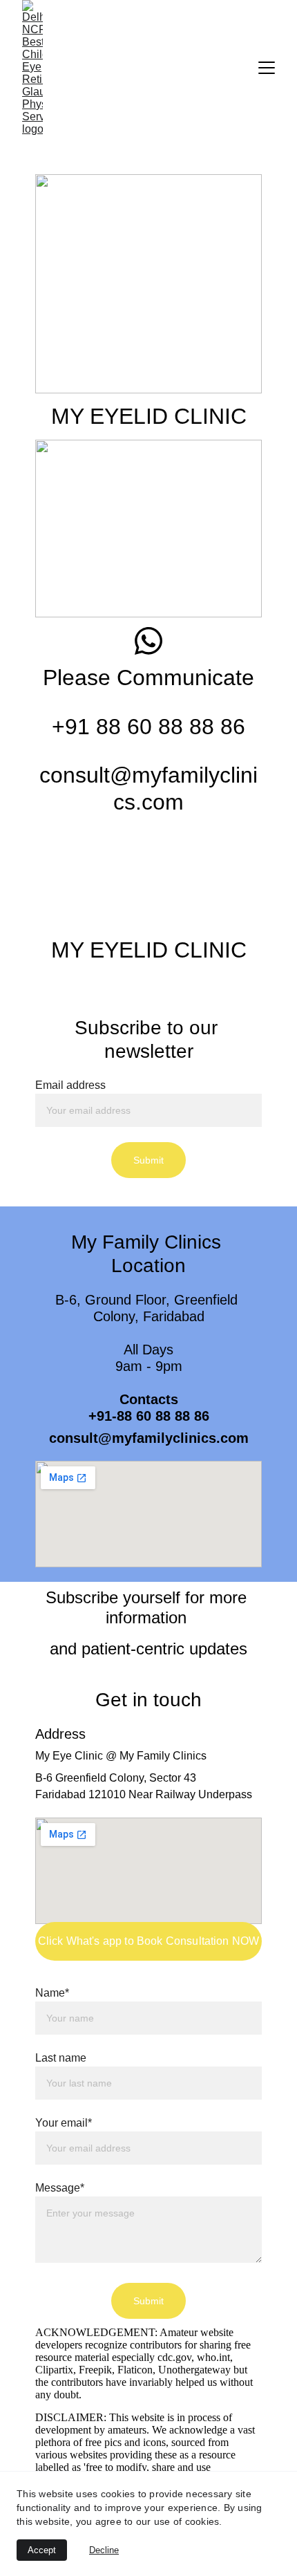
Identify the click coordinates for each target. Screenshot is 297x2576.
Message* (60, 2188)
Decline (104, 2550)
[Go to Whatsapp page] (148, 641)
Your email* (64, 2123)
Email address (70, 1085)
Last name (61, 2058)
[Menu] (267, 68)
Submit (149, 1160)
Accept (42, 2550)
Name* (52, 1993)
